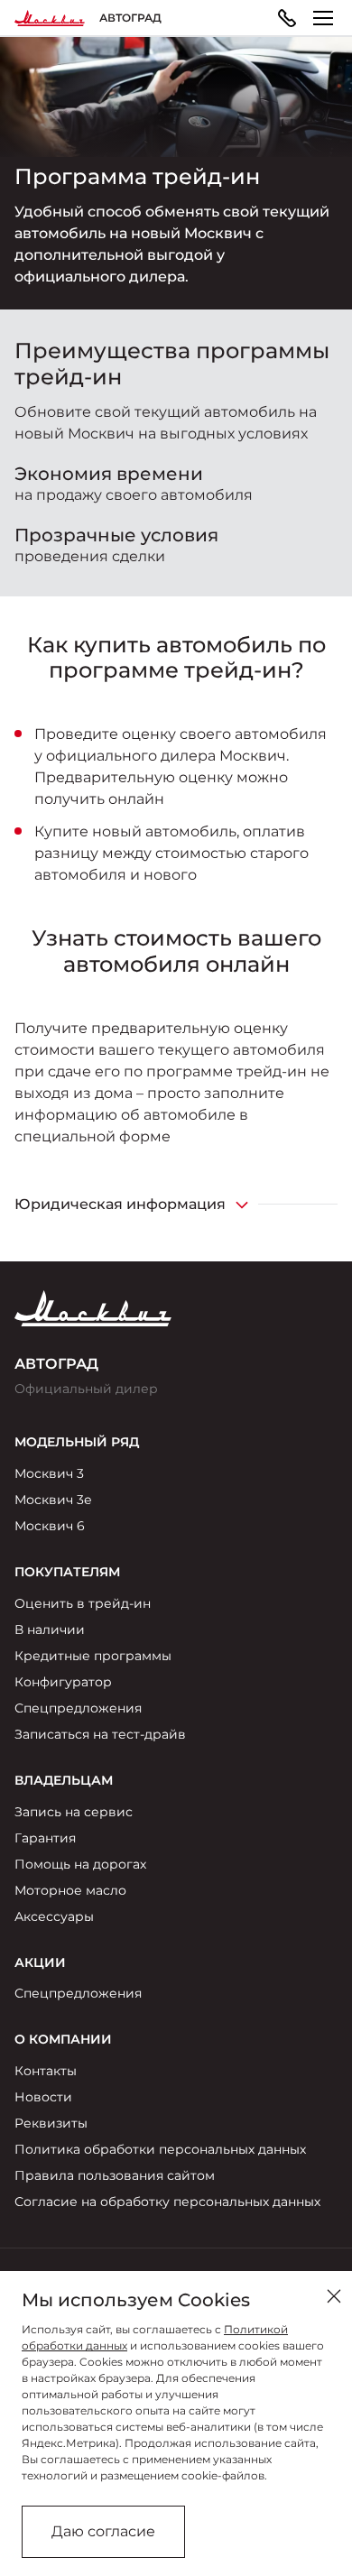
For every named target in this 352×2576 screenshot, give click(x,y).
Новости (43, 2097)
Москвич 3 (49, 1473)
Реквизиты (51, 2123)
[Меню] (323, 18)
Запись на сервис (74, 1812)
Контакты (46, 2071)
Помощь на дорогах (80, 1864)
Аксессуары (54, 1916)
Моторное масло (70, 1890)
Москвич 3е (53, 1500)
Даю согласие (103, 2531)
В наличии (50, 1630)
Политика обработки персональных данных (160, 2149)
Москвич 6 (50, 1526)
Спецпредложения (78, 1708)
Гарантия (45, 1838)
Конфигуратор (63, 1682)
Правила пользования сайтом (115, 2175)
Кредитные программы (93, 1656)
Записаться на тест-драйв (100, 1734)
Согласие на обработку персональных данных (167, 2202)
